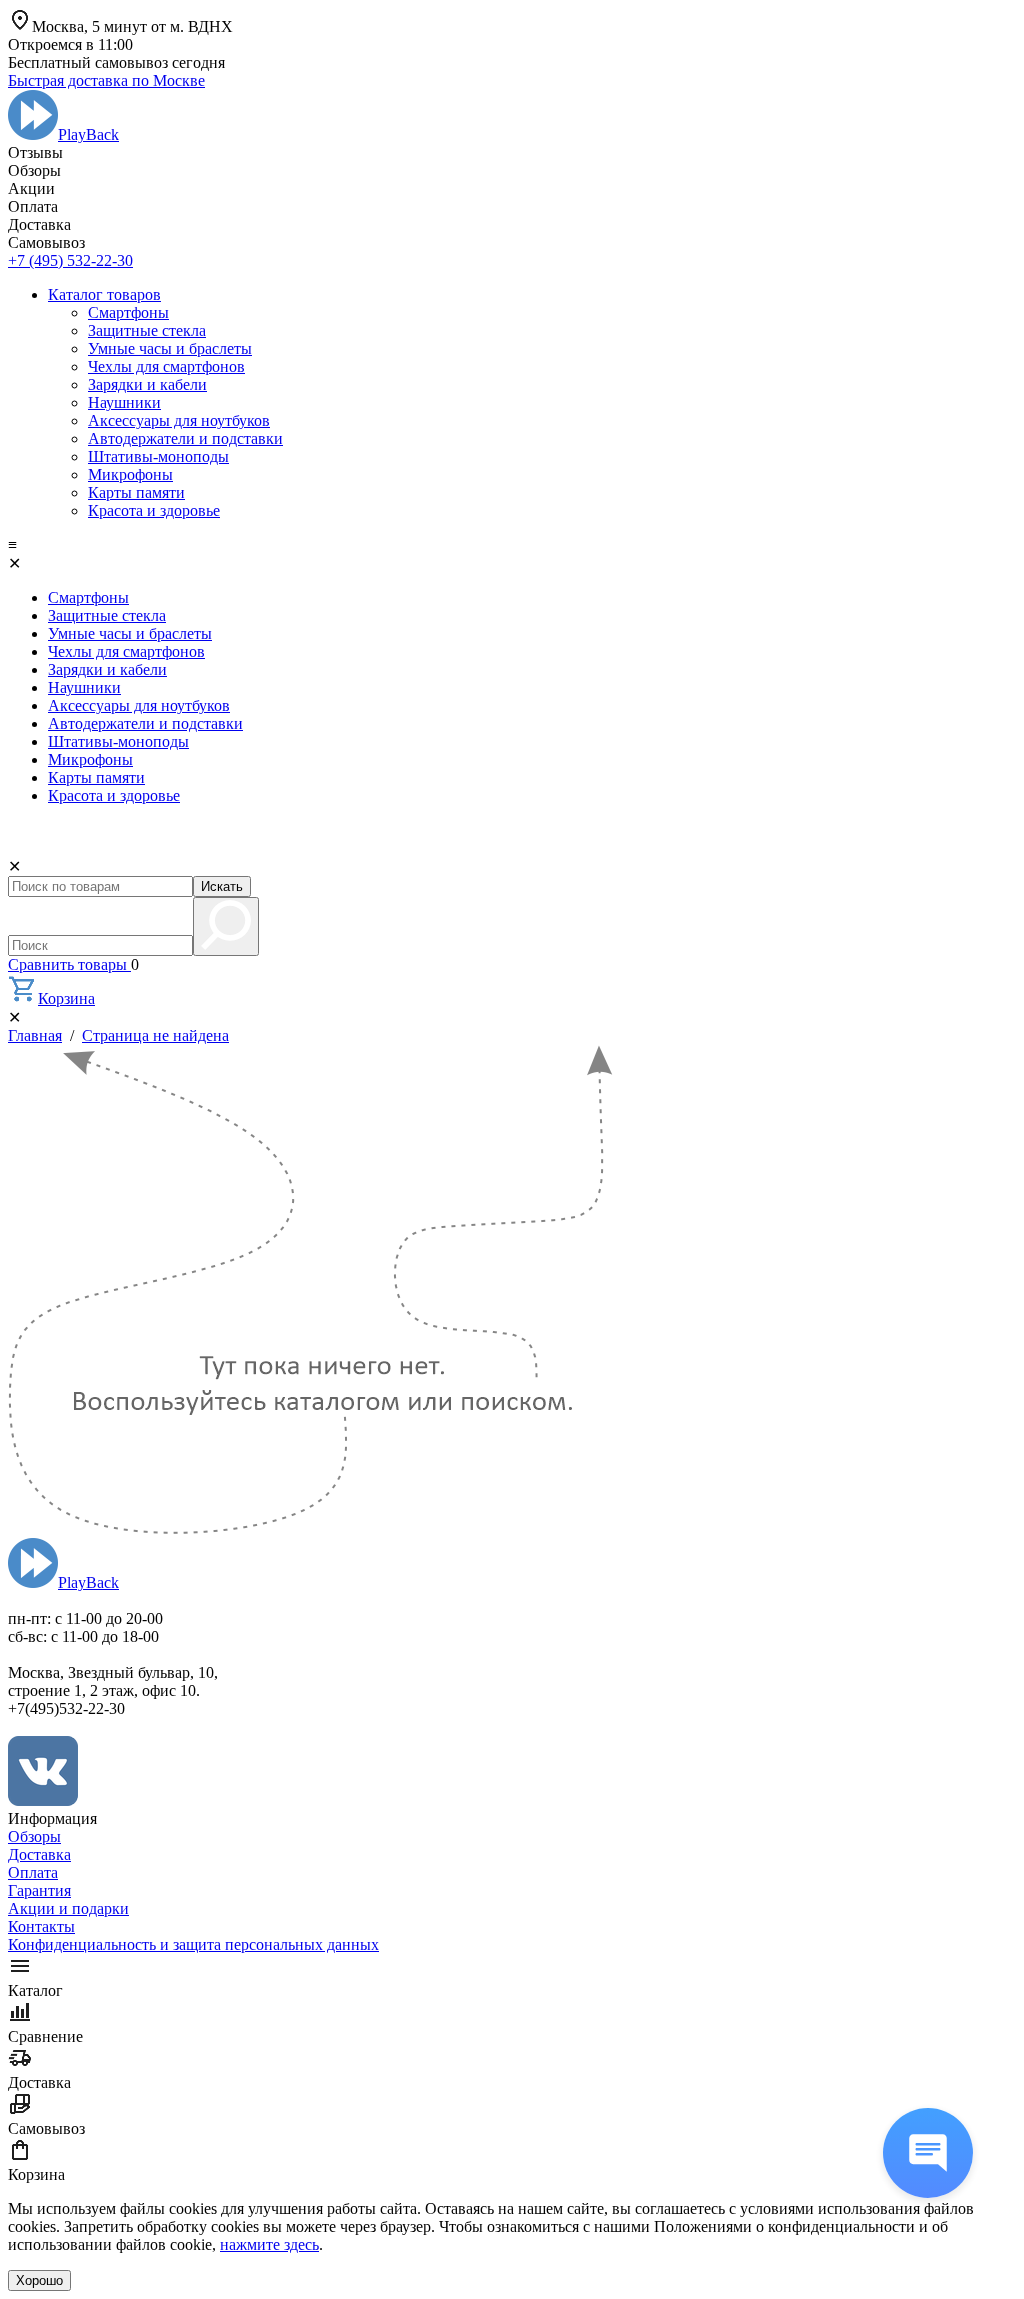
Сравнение (45, 2036)
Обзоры (34, 1836)
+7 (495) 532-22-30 (70, 260)
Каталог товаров (104, 294)
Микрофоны (130, 474)
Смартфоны (128, 312)
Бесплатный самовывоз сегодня (116, 62)
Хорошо (39, 2280)
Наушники (124, 402)
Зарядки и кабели (147, 384)
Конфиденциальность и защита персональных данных (193, 1944)
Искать (222, 886)
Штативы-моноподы (158, 456)
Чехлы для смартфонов (166, 366)
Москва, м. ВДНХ (132, 26)
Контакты (41, 1926)
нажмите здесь (269, 2244)
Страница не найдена (155, 1035)
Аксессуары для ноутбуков (179, 420)
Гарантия (39, 1890)
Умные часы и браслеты (170, 348)
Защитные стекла (147, 330)
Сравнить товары (69, 964)
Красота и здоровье (154, 510)
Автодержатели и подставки (185, 438)
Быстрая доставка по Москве (106, 80)
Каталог (35, 1990)
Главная (35, 1035)
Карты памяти (136, 492)
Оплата (33, 1872)
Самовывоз (46, 2128)
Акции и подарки (68, 1908)
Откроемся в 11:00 (70, 44)
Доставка (39, 1854)
